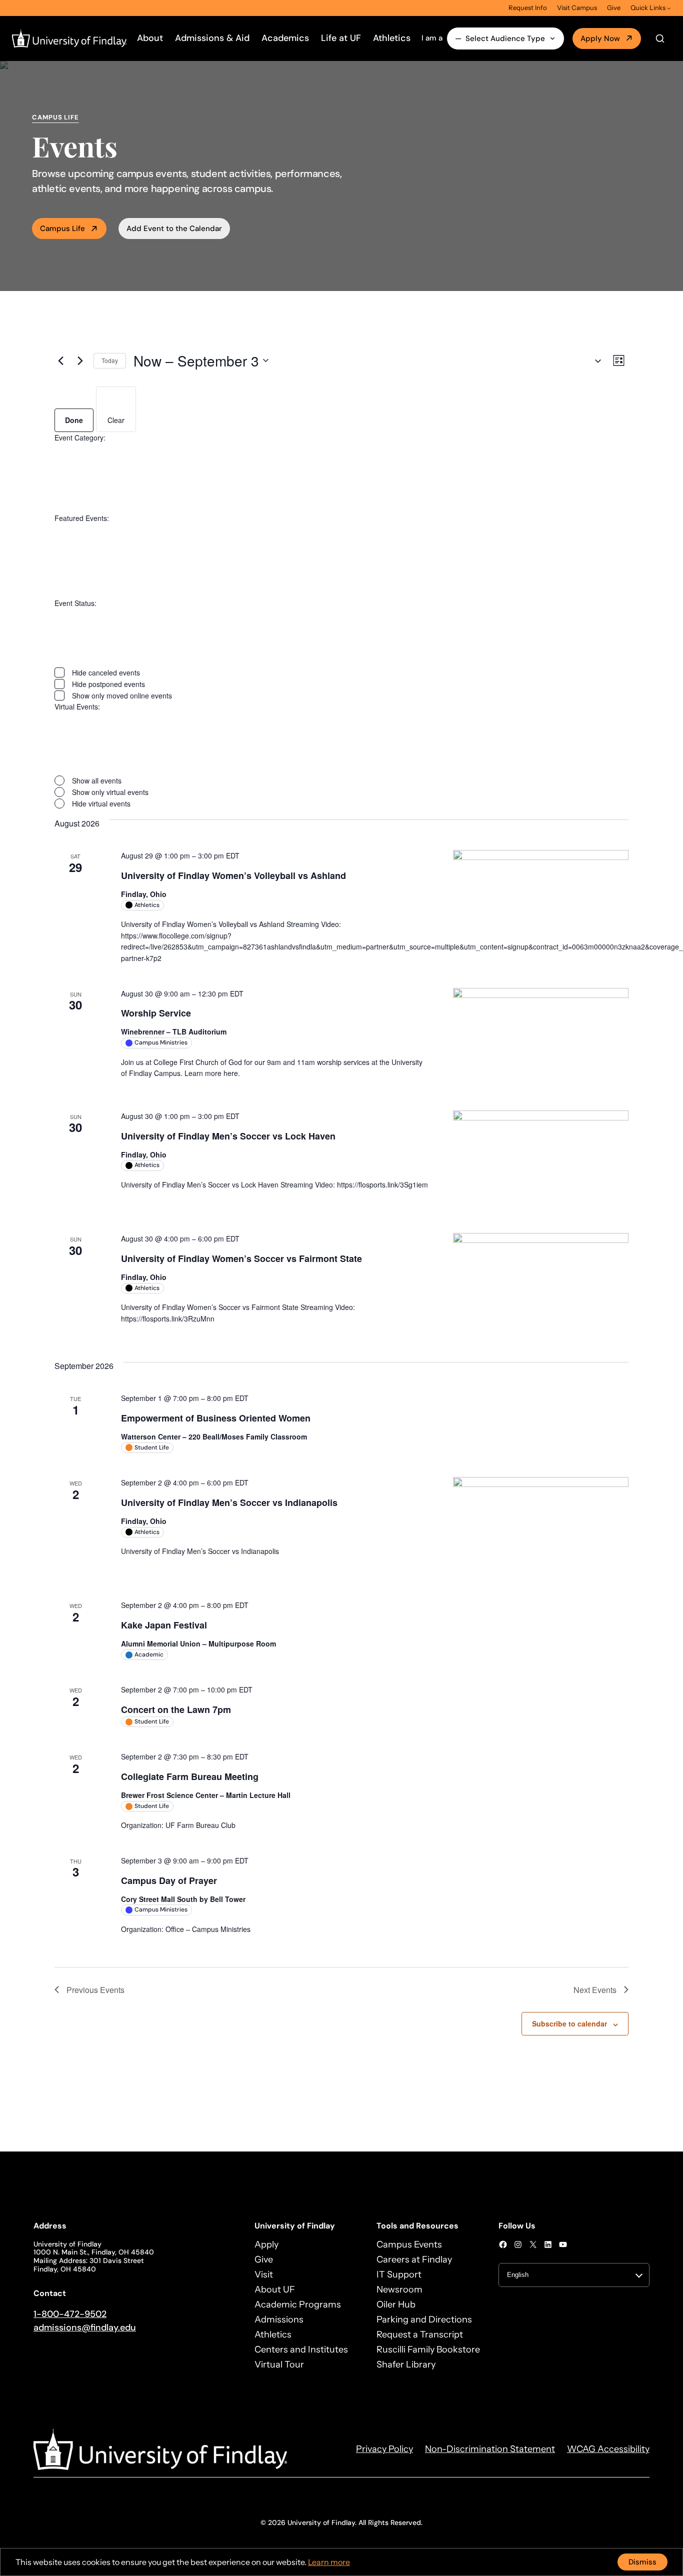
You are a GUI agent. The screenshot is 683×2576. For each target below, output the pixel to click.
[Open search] (660, 38)
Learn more (329, 2562)
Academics (285, 38)
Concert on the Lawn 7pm (176, 1709)
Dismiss (642, 2562)
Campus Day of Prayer (169, 1880)
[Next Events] (80, 360)
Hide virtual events (101, 803)
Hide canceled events (106, 672)
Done (74, 420)
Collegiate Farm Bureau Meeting (190, 1776)
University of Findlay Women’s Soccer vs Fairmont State (241, 1258)
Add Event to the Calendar (174, 228)
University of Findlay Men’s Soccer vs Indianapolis (229, 1502)
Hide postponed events (108, 684)
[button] (594, 361)
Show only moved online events (122, 695)
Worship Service (156, 1013)
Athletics (392, 38)
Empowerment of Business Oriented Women (216, 1418)
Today (110, 360)
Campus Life (62, 228)
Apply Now (600, 38)
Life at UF (341, 38)
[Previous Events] (60, 360)
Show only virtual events (110, 792)
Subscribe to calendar (569, 2023)
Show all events (97, 780)
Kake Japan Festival (164, 1625)
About (150, 38)
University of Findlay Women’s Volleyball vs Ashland (233, 875)
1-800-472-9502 (70, 2314)
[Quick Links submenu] (669, 8)
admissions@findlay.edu (85, 2327)
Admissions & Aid (212, 38)
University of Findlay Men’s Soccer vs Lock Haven (228, 1136)
